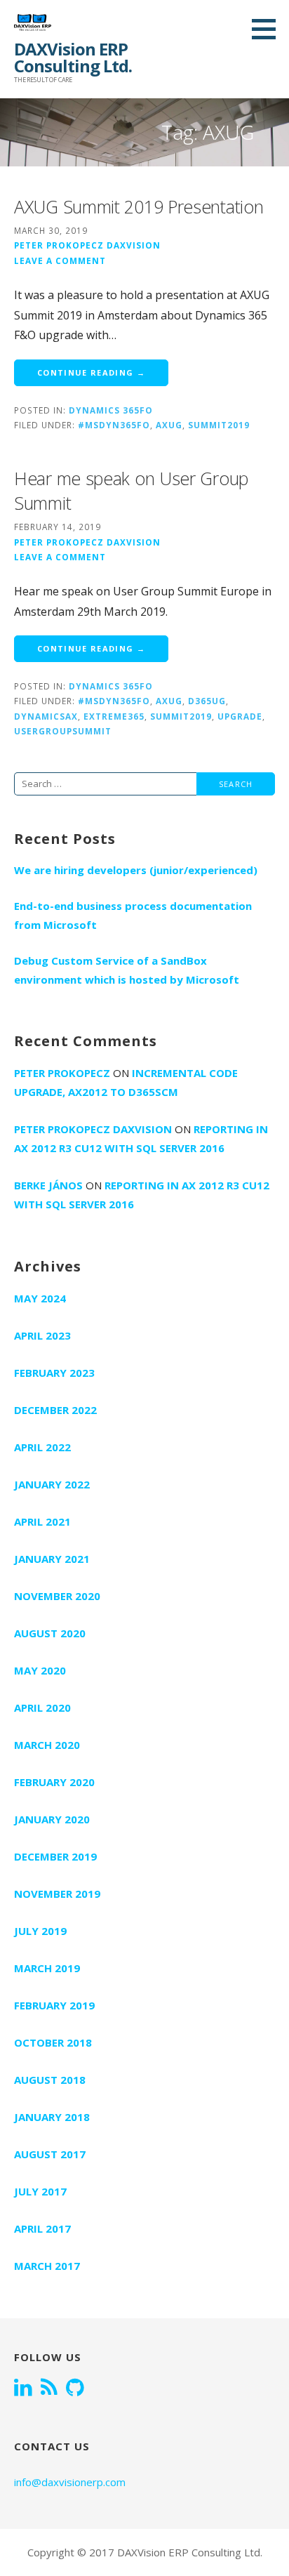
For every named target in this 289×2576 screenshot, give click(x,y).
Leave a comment (60, 260)
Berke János (48, 1185)
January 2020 (52, 1819)
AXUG (169, 425)
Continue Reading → (91, 372)
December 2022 (55, 1410)
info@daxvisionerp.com (70, 2482)
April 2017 (42, 2228)
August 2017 (50, 2154)
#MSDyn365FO (114, 425)
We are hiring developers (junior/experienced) (136, 870)
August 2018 (50, 2080)
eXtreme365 (114, 716)
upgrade (240, 716)
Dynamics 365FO (111, 410)
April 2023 (42, 1335)
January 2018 (52, 2117)
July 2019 (40, 1931)
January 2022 (52, 1484)
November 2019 (57, 1894)
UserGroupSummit (63, 731)
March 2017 (47, 2266)
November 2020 (57, 1596)
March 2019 (47, 1968)
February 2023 (54, 1373)
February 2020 (54, 1782)
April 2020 (42, 1708)
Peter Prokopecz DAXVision (87, 245)
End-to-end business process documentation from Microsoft (133, 915)
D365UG (207, 701)
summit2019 (219, 425)
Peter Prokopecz (62, 1073)
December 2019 (55, 1856)
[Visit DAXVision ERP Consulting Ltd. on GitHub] (75, 2389)
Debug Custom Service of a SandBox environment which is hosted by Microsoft (127, 970)
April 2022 (42, 1447)
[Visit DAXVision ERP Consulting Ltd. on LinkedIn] (23, 2389)
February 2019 (54, 2005)
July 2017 (40, 2191)
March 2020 (47, 1745)
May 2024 (40, 1298)
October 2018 (53, 2042)
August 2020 (50, 1633)
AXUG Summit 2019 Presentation (139, 206)
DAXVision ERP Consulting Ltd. (73, 57)
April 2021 (42, 1521)
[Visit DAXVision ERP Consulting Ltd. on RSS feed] (49, 2389)
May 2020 (40, 1670)
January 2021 (52, 1559)
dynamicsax (46, 716)
